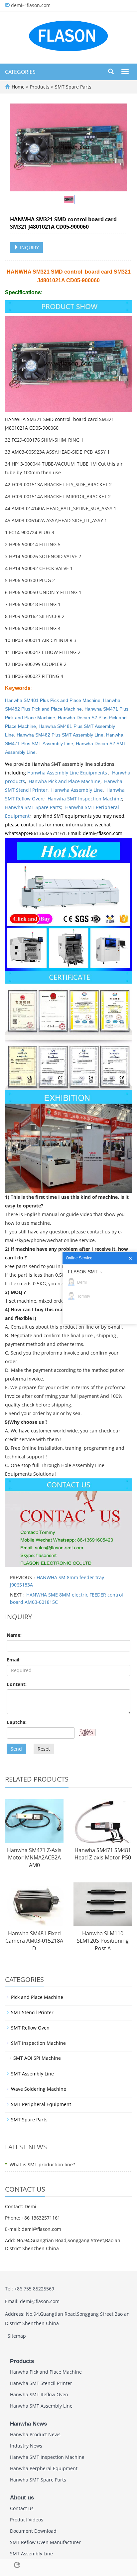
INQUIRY (29, 247)
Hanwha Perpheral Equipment (44, 2468)
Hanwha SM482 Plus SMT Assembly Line (60, 735)
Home (18, 87)
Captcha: (17, 1722)
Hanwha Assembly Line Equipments (68, 773)
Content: (17, 1684)
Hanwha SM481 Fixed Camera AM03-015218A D (34, 1941)
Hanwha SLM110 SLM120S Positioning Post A (103, 1941)
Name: (14, 1635)
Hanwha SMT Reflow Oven (39, 2394)
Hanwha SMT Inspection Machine (85, 799)
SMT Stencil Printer (32, 2012)
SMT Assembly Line (32, 2074)
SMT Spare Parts (72, 87)
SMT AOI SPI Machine (37, 2058)
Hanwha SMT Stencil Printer (41, 2383)
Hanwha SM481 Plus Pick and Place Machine (53, 700)
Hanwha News (28, 2424)
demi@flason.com (31, 5)
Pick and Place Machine (37, 1997)
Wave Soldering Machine (39, 2089)
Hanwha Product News (35, 2434)
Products (40, 87)
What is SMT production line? (42, 2164)
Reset (44, 1749)
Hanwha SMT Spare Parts (33, 807)
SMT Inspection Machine (38, 2043)
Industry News (26, 2446)
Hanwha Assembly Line (77, 790)
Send (16, 1749)
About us (22, 2498)
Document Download (33, 2531)
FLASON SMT (83, 1272)
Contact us (22, 2508)
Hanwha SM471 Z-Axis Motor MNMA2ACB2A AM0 (34, 1858)
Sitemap (17, 2336)
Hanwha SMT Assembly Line (41, 2406)
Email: (14, 1660)
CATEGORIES (20, 72)
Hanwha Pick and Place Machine (65, 781)
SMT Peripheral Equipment (41, 2104)
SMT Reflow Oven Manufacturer (45, 2542)
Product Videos (27, 2520)
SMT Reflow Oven (30, 2028)
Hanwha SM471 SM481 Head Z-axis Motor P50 (103, 1854)
